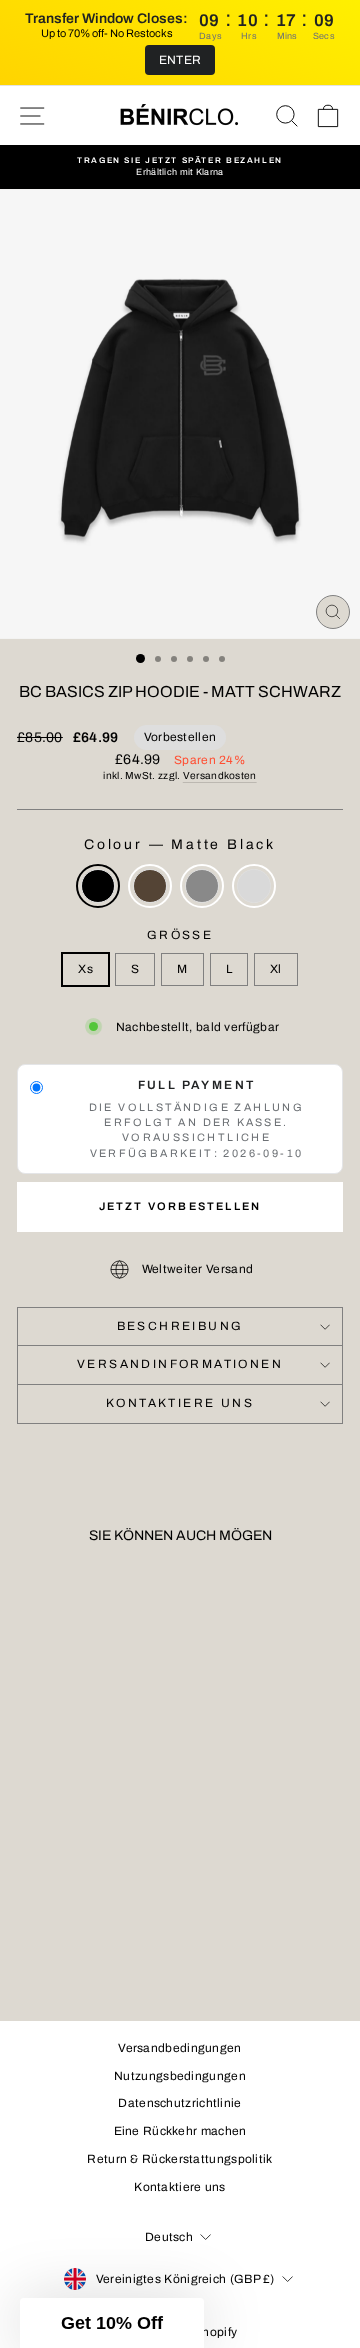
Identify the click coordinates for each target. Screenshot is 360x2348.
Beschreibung (180, 1326)
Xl (276, 969)
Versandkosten (220, 775)
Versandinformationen (180, 1364)
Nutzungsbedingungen (180, 2076)
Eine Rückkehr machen (180, 2131)
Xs (85, 969)
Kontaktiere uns (180, 1403)
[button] (112, 2323)
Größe (180, 935)
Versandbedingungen (179, 2048)
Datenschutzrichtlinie (179, 2103)
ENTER (180, 60)
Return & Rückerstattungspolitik (179, 2159)
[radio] (98, 886)
